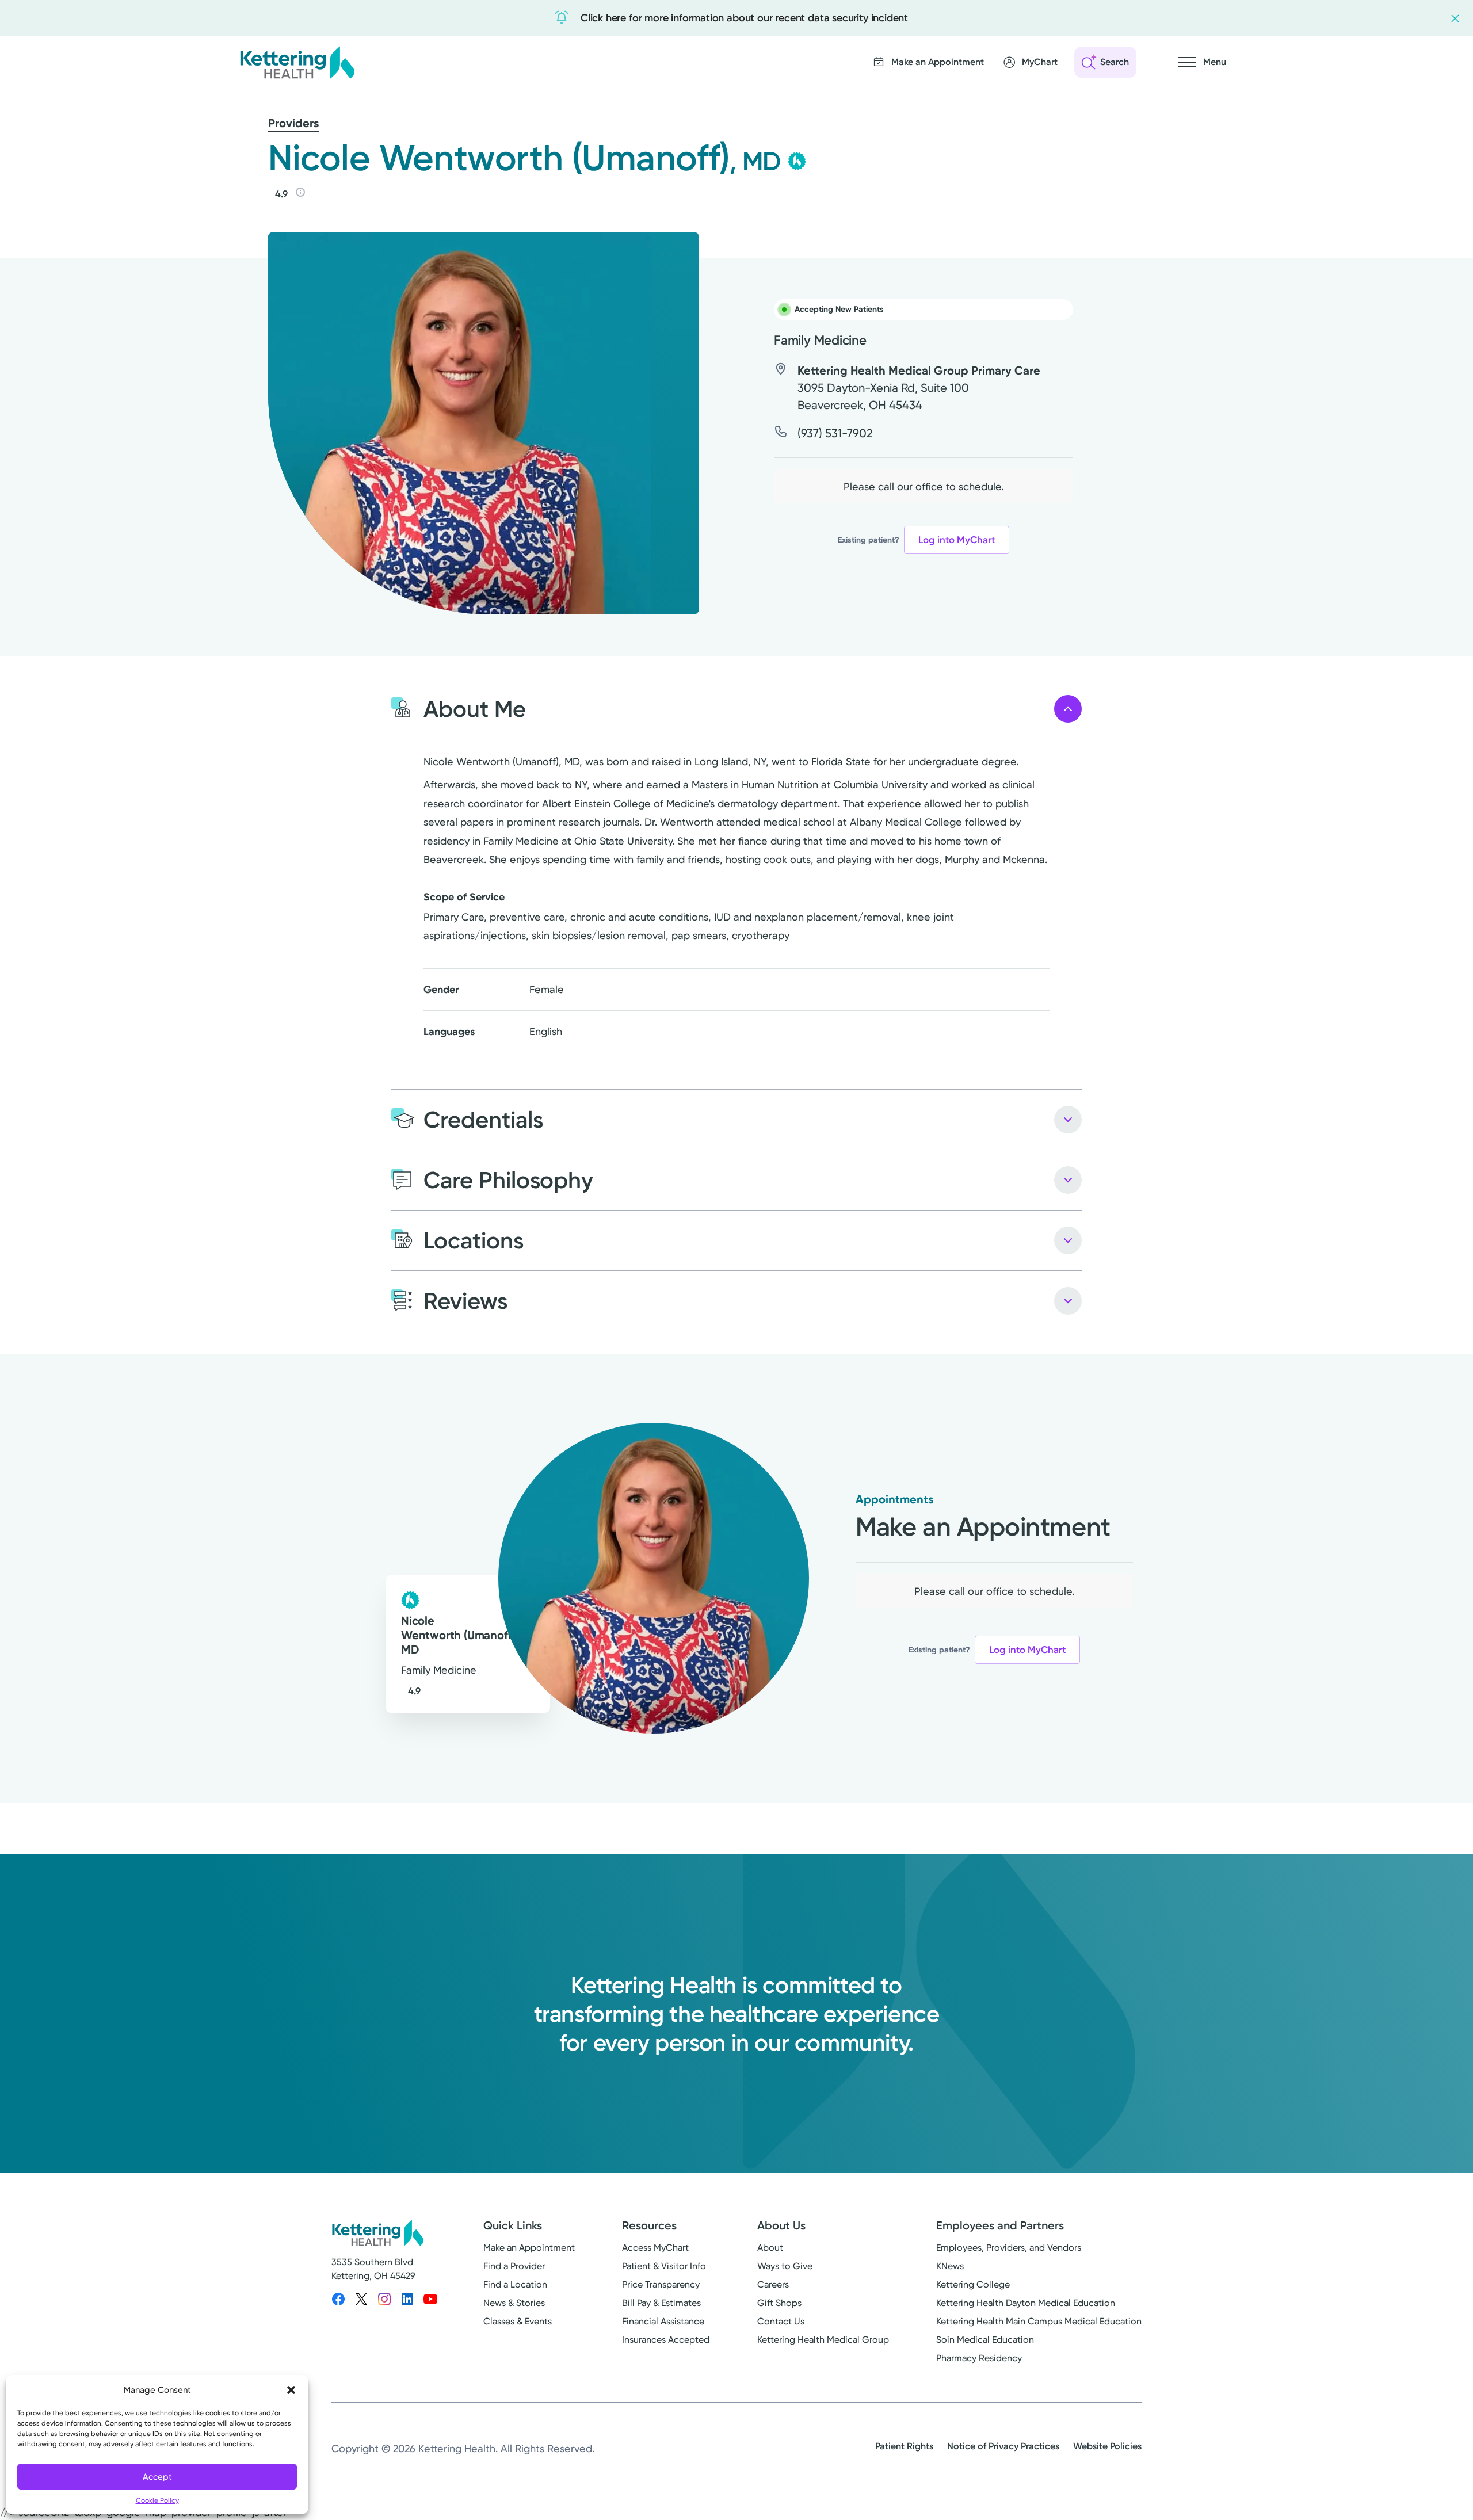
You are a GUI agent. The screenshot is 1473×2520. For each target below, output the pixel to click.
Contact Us (781, 2321)
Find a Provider (514, 2266)
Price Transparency (661, 2284)
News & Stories (514, 2303)
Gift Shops (779, 2303)
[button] (291, 2390)
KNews (950, 2266)
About (770, 2248)
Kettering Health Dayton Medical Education (1026, 2303)
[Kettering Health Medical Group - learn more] (797, 161)
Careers (773, 2284)
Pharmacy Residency (979, 2358)
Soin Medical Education (985, 2340)
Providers (293, 123)
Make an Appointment (529, 2248)
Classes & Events (518, 2321)
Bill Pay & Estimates (661, 2303)
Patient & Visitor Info (664, 2266)
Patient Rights (904, 2446)
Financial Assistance (663, 2321)
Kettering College (973, 2284)
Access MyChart (655, 2248)
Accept (157, 2477)
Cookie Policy (157, 2500)
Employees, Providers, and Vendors (1009, 2248)
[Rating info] (300, 192)
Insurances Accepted (666, 2340)
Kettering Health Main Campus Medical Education (1039, 2321)
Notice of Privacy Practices (1003, 2446)
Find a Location (515, 2284)
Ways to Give (785, 2266)
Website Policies (1107, 2446)
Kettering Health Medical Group (823, 2340)
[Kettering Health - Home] (297, 62)
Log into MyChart (957, 540)
